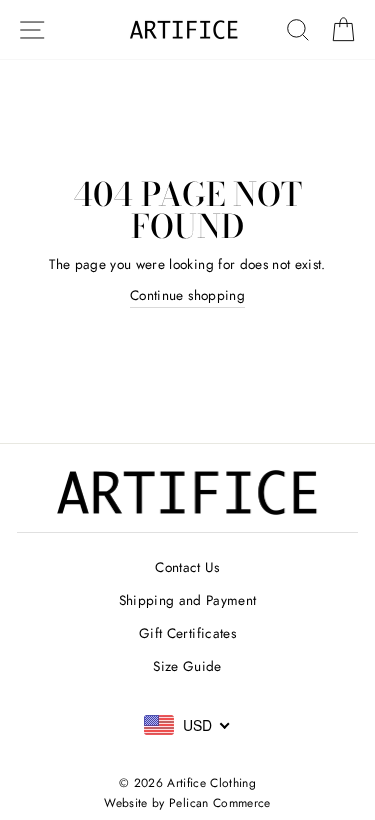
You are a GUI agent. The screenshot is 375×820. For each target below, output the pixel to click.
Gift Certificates (187, 633)
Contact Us (187, 567)
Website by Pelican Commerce (187, 803)
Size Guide (187, 666)
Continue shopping (187, 295)
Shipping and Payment (188, 600)
